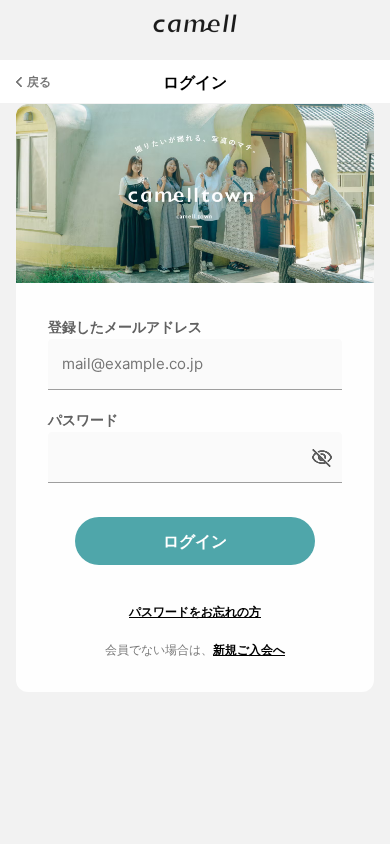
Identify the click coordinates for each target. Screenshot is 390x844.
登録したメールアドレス (125, 326)
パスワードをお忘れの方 (195, 611)
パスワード (83, 419)
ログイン (195, 541)
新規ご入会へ (249, 649)
